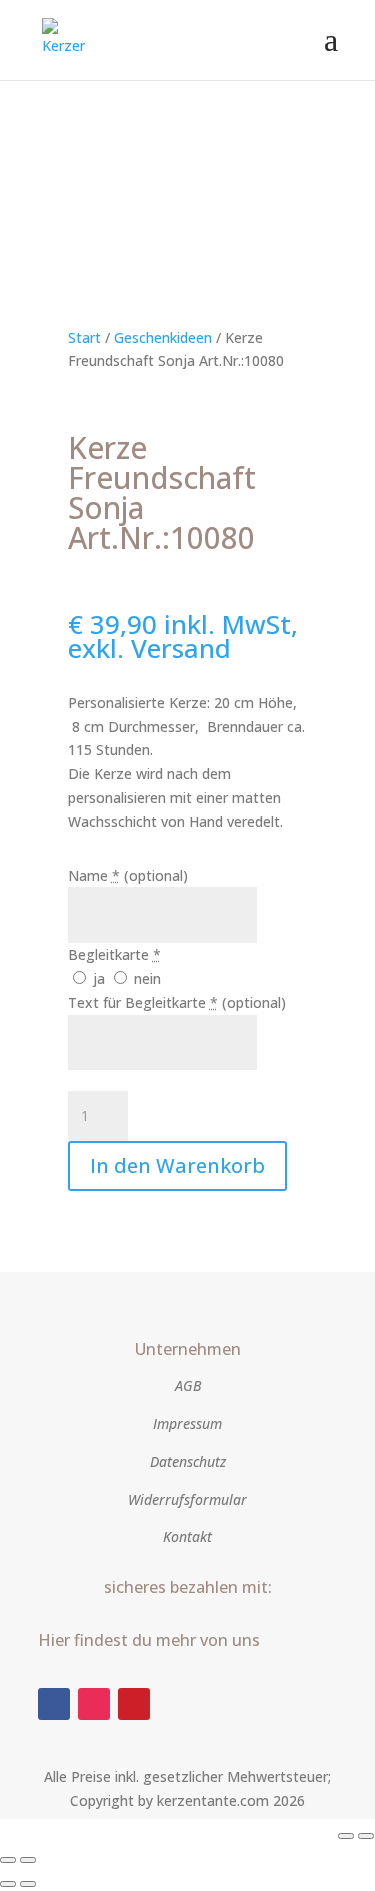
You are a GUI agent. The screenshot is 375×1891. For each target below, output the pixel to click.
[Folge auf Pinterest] (134, 1704)
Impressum (187, 1423)
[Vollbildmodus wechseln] (366, 1836)
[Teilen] (8, 1860)
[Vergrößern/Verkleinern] (346, 1836)
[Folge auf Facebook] (54, 1704)
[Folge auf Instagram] (94, 1704)
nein (145, 978)
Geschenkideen (163, 337)
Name (128, 875)
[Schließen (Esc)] (28, 1860)
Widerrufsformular (187, 1499)
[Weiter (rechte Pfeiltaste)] (28, 1884)
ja (99, 978)
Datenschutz (188, 1461)
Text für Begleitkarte (177, 1002)
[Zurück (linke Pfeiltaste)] (8, 1884)
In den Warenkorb (177, 1165)
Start (84, 337)
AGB (188, 1385)
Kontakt (187, 1536)
